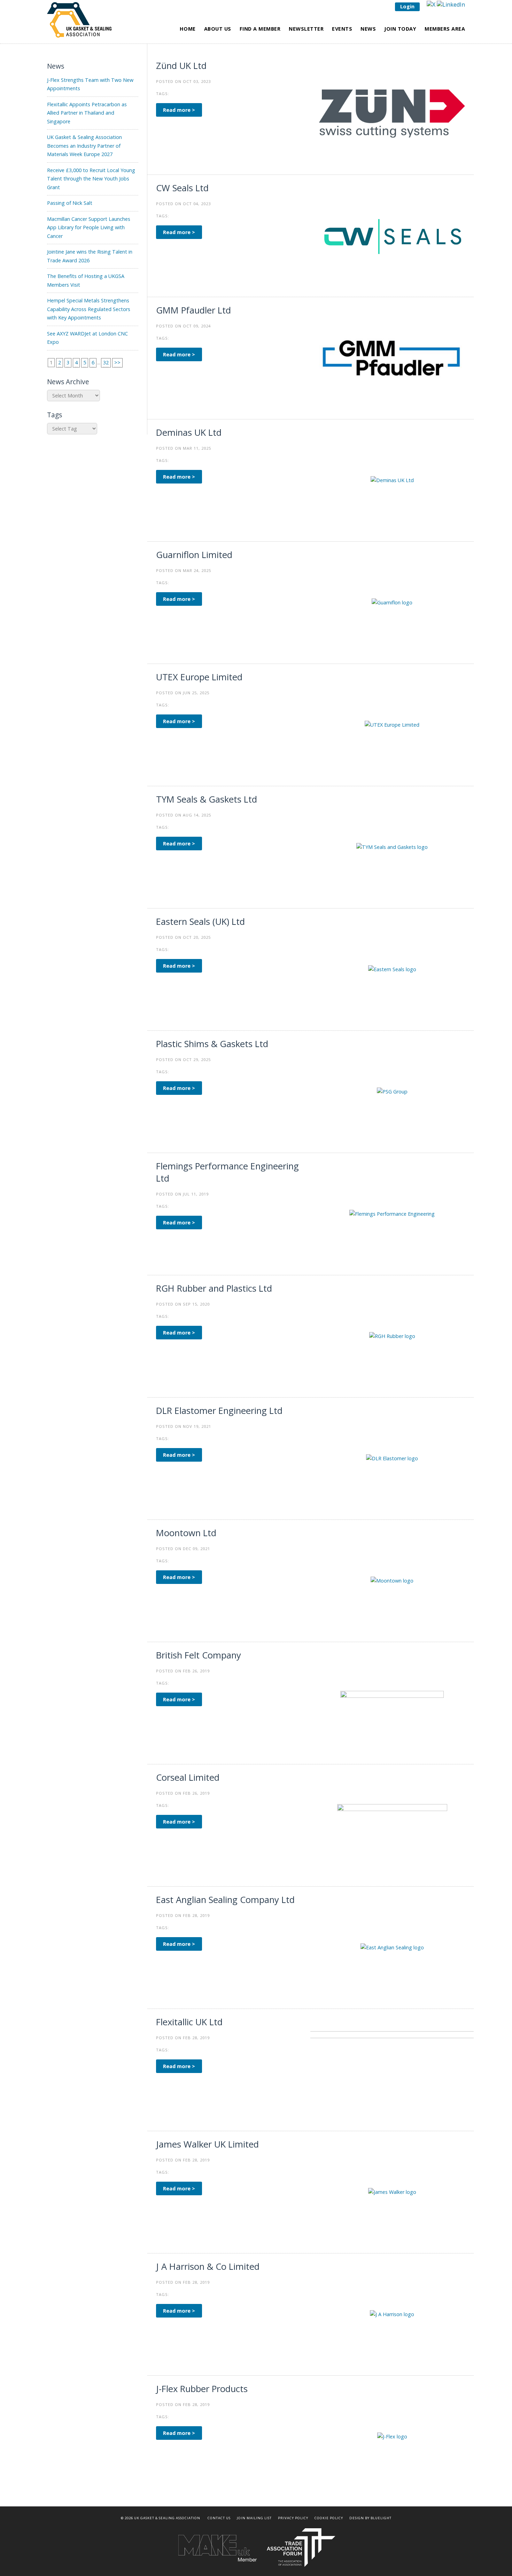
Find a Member (260, 29)
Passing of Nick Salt (70, 203)
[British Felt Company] (392, 1703)
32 (106, 362)
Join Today (400, 29)
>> (117, 362)
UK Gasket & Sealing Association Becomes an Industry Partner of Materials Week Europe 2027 (84, 146)
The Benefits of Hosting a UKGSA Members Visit (86, 280)
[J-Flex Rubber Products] (392, 2436)
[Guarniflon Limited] (392, 602)
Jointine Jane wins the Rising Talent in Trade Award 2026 (90, 256)
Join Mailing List (254, 2518)
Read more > (179, 110)
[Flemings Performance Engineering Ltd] (392, 1213)
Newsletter (306, 29)
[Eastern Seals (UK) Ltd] (392, 969)
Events (342, 29)
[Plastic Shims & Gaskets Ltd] (392, 1091)
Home (188, 29)
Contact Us (219, 2518)
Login (407, 6)
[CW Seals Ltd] (392, 235)
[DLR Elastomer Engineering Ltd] (392, 1458)
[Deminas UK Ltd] (392, 480)
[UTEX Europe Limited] (392, 724)
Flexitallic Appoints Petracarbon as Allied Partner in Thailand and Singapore (87, 113)
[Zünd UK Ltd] (392, 113)
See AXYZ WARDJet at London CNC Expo (87, 338)
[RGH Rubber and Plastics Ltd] (392, 1336)
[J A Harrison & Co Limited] (392, 2314)
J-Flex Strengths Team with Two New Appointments (90, 84)
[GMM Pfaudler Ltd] (392, 358)
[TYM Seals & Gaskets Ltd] (392, 847)
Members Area (445, 29)
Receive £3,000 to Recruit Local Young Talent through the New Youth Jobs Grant (91, 179)
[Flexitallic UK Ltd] (392, 2069)
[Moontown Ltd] (392, 1580)
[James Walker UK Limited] (392, 2192)
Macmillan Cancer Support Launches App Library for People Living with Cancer (89, 227)
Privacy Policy (293, 2518)
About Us (218, 29)
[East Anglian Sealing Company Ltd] (392, 1947)
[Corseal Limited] (392, 1825)
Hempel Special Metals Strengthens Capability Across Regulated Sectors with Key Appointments (89, 309)
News (368, 29)
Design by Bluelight (370, 2518)
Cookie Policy (329, 2518)
